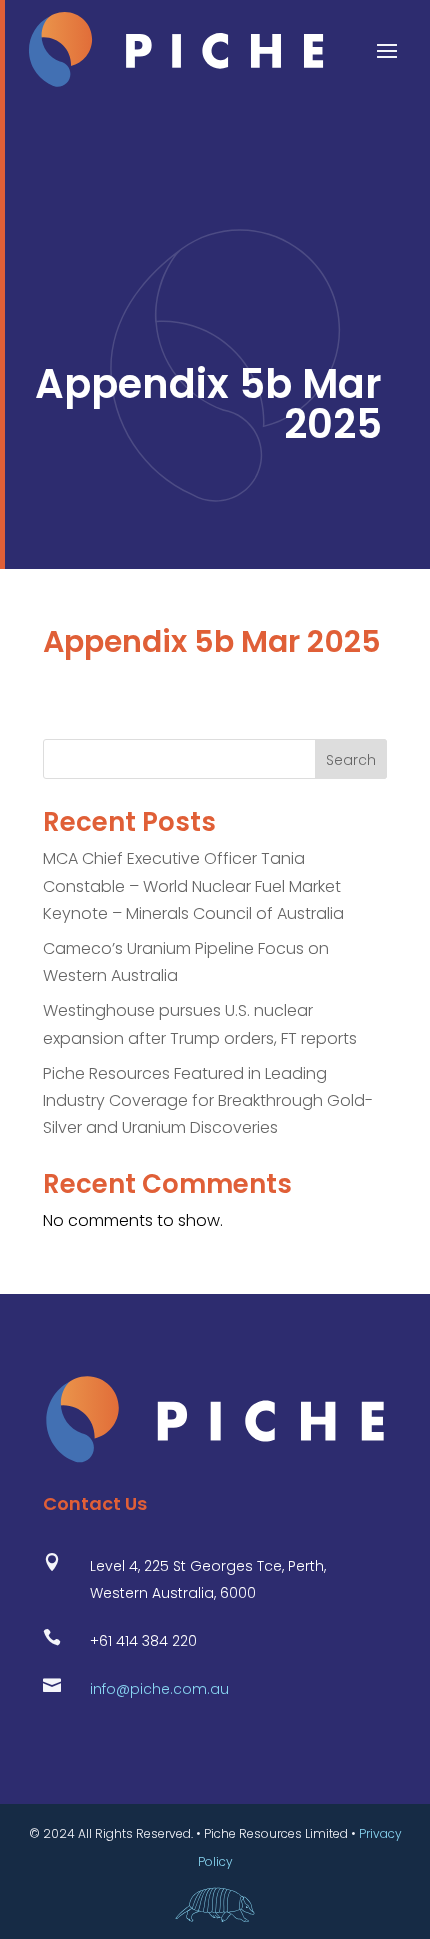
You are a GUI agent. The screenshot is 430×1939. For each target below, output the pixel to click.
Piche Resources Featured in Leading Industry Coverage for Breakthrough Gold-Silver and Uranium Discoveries (208, 1100)
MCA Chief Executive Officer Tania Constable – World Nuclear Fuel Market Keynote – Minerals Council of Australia (193, 885)
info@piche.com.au (159, 1689)
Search (351, 760)
